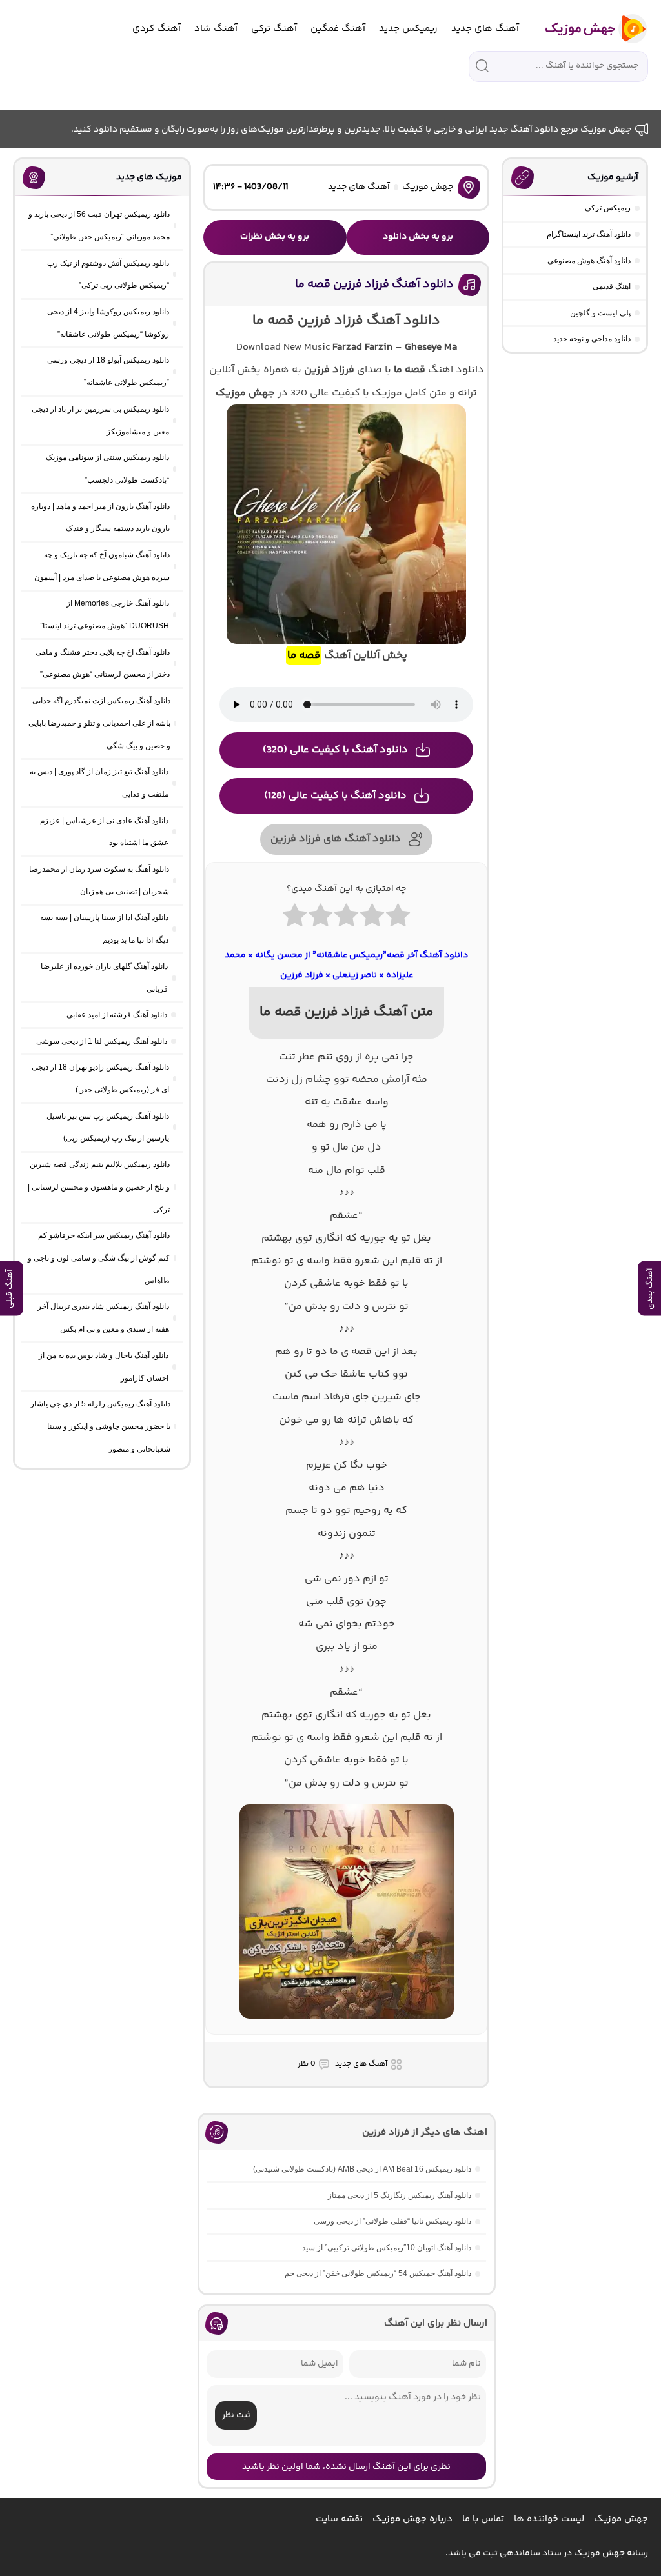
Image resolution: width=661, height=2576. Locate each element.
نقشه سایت (339, 2519)
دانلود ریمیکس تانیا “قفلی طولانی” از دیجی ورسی (392, 2221)
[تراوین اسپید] (347, 2026)
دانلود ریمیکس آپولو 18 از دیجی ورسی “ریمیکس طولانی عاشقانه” (108, 371)
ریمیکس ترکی (608, 208)
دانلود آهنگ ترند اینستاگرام (589, 234)
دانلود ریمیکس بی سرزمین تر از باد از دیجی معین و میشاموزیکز (100, 420)
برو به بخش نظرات (275, 237)
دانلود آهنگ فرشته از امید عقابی (117, 1015)
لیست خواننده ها (549, 2519)
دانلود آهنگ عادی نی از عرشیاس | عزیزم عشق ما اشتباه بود (104, 832)
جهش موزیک (428, 187)
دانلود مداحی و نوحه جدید (592, 339)
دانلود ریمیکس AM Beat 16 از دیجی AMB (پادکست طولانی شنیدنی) (362, 2169)
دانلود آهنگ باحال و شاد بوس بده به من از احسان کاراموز (104, 1367)
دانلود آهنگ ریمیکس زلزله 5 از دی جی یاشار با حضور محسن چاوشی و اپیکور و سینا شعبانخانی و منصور (100, 1426)
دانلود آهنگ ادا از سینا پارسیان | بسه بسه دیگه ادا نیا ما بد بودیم (104, 929)
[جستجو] (482, 66)
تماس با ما (483, 2519)
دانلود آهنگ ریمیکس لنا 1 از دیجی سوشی (102, 1041)
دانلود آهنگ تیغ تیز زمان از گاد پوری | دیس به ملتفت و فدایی (99, 783)
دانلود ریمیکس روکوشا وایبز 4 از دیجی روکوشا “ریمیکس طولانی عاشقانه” (108, 323)
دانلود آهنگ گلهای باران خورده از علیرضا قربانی (104, 978)
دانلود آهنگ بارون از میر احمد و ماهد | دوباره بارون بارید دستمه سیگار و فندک (100, 518)
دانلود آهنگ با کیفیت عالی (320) (335, 750)
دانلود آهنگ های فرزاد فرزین (336, 839)
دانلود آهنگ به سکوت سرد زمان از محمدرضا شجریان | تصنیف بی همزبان (99, 880)
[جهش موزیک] (587, 29)
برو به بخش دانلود (418, 237)
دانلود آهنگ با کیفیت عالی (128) (335, 796)
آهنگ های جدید (485, 29)
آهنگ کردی (157, 29)
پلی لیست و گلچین (600, 313)
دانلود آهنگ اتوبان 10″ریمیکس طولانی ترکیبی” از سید (387, 2248)
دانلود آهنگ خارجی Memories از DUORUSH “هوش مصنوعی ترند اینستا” (105, 614)
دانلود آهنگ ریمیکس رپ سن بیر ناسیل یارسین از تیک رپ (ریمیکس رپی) (108, 1127)
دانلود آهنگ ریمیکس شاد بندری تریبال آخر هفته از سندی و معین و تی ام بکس (103, 1318)
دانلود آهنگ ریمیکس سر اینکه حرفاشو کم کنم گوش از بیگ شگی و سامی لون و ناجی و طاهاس (99, 1258)
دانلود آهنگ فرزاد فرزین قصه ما (374, 285)
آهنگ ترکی (274, 29)
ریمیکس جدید (408, 29)
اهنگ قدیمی (612, 286)
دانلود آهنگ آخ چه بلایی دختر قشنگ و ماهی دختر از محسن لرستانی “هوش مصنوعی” (103, 664)
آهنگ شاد (216, 29)
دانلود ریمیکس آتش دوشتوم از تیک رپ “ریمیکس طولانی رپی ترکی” (108, 275)
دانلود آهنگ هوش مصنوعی (589, 261)
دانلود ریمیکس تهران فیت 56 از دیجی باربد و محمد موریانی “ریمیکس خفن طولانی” (99, 225)
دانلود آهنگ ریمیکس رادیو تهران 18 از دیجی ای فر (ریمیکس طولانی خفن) (100, 1078)
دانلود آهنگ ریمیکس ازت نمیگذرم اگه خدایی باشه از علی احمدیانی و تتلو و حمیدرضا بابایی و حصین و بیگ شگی (99, 723)
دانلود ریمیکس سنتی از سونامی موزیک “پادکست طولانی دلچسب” (107, 469)
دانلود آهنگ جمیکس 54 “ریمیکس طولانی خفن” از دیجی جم (378, 2273)
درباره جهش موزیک (412, 2519)
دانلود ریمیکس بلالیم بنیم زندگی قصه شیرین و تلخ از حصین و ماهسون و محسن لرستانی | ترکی (99, 1187)
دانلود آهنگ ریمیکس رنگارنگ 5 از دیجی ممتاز (400, 2195)
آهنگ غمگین (338, 29)
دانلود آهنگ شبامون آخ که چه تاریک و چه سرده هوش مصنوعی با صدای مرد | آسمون (102, 566)
